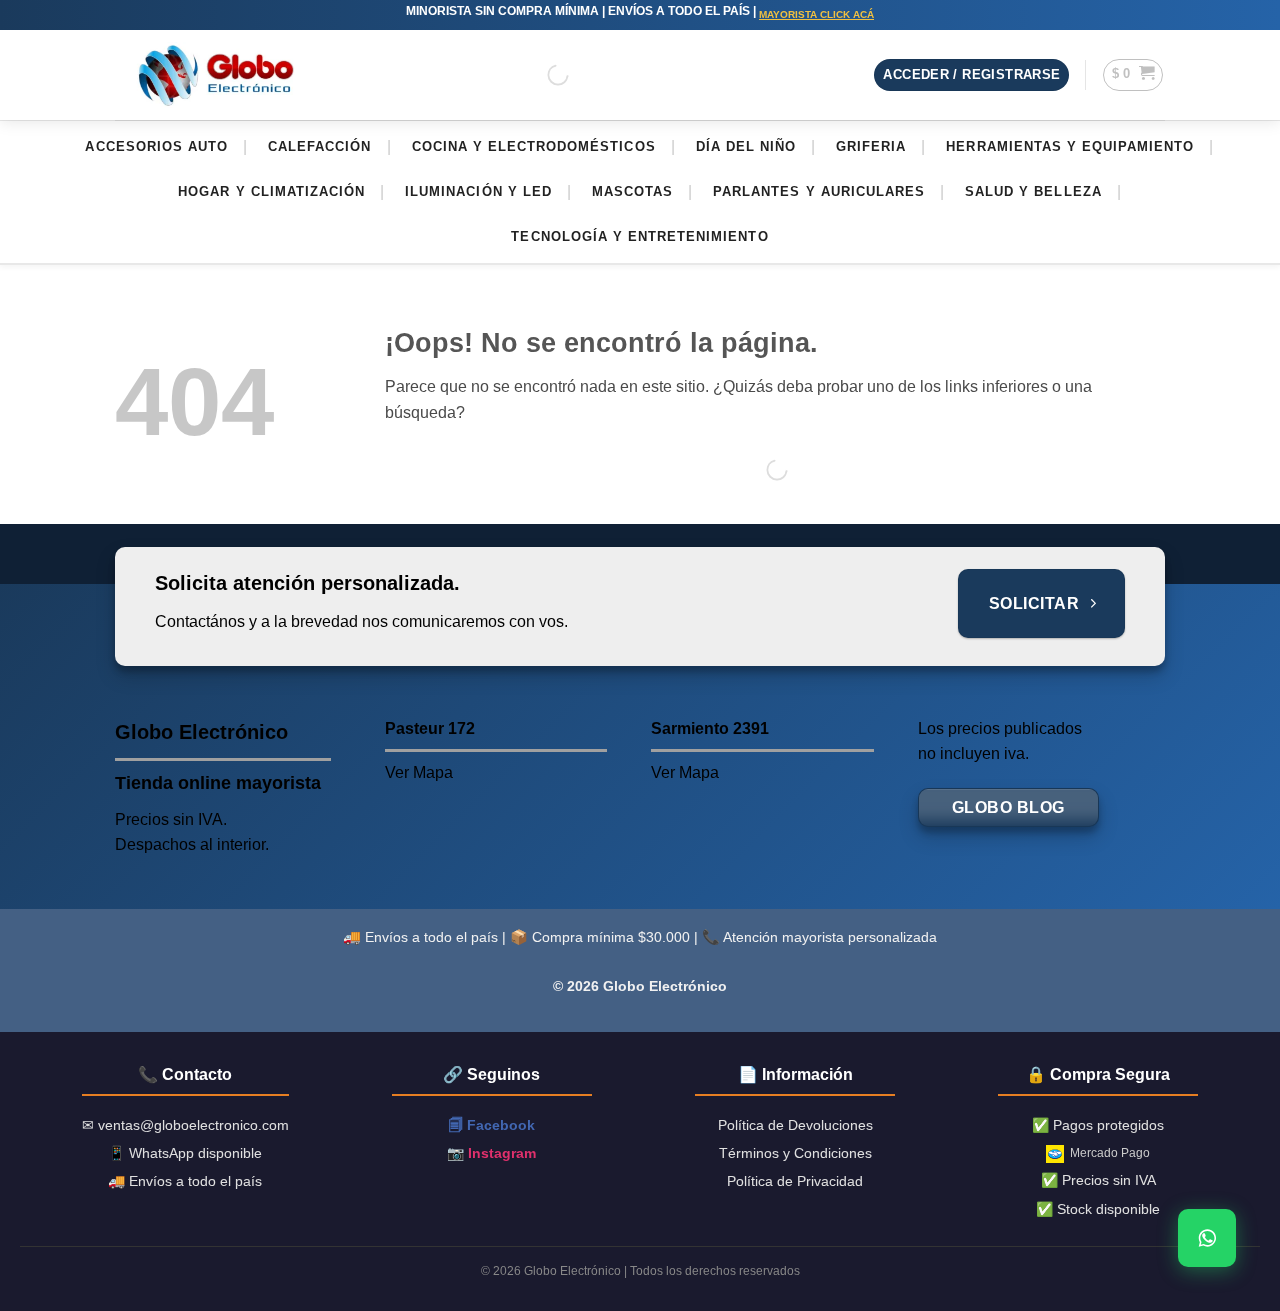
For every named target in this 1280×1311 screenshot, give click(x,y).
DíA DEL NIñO (746, 146)
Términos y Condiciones (795, 1153)
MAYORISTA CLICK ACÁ (816, 14)
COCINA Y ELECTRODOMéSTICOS (534, 146)
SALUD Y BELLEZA (1033, 191)
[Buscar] (541, 75)
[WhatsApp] (1207, 1238)
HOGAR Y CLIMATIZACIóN (271, 191)
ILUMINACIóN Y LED (478, 191)
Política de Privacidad (795, 1181)
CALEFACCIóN (319, 146)
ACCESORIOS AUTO (156, 146)
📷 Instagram (491, 1153)
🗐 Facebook (492, 1125)
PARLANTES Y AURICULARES (819, 191)
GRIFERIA (871, 146)
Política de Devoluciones (795, 1125)
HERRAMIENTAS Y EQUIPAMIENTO (1070, 146)
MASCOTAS (632, 191)
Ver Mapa (419, 772)
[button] (971, 75)
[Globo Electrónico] (215, 75)
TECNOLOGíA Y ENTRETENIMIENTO (639, 236)
